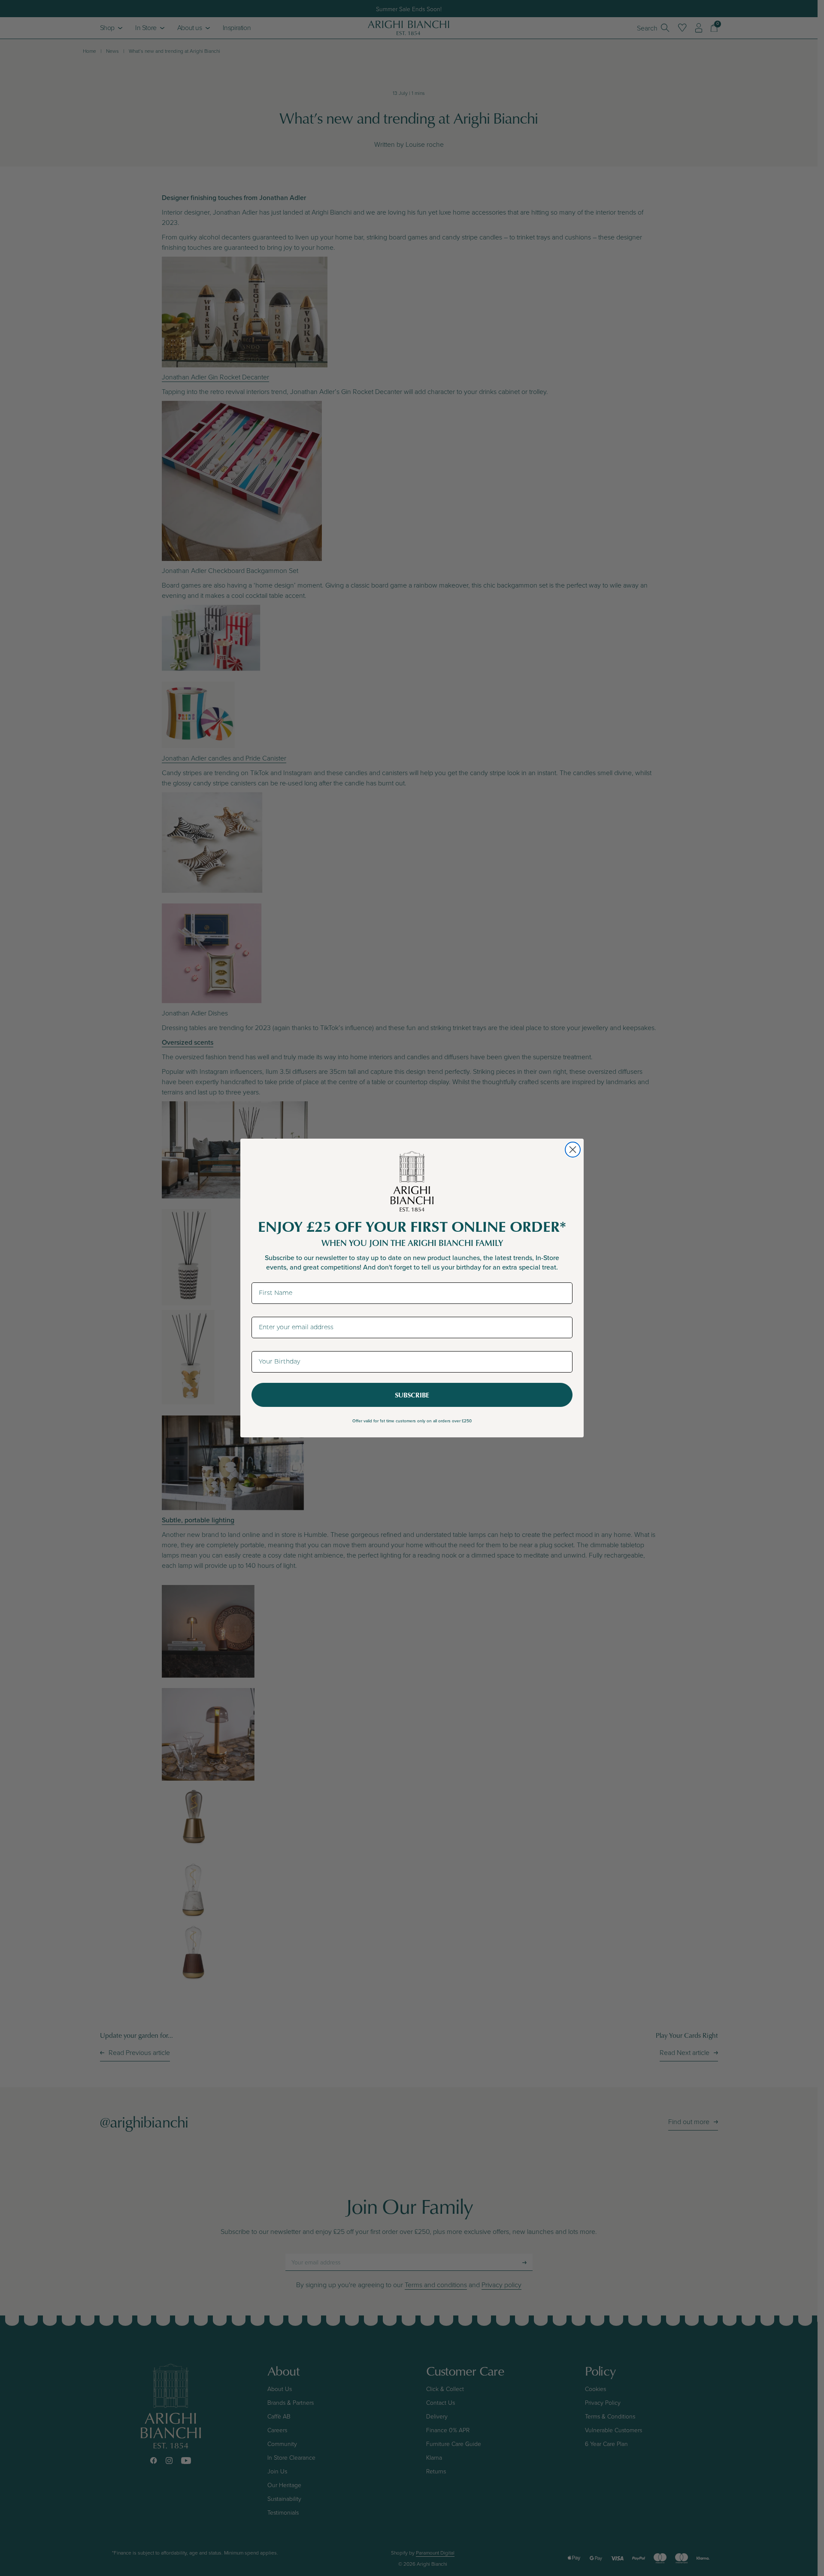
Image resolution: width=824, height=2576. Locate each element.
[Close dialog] (573, 1150)
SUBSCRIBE (412, 1395)
